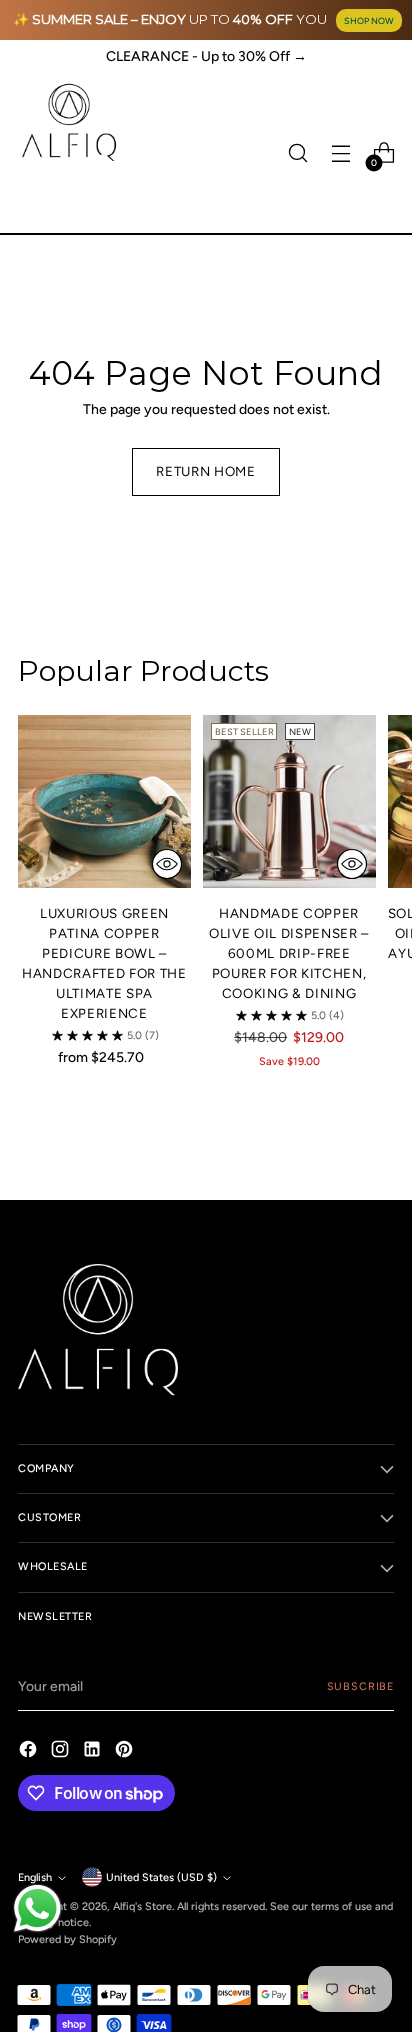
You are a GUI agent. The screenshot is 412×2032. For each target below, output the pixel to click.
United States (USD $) (161, 1877)
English (35, 1877)
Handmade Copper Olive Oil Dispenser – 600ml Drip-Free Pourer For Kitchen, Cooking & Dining (289, 953)
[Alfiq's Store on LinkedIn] (94, 1752)
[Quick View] (167, 864)
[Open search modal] (297, 153)
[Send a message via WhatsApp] (37, 1908)
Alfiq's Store (142, 1906)
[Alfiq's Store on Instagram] (62, 1752)
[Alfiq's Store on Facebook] (30, 1752)
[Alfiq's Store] (68, 122)
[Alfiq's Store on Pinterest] (126, 1752)
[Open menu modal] (340, 153)
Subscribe (360, 1686)
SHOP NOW (369, 20)
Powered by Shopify (67, 1939)
